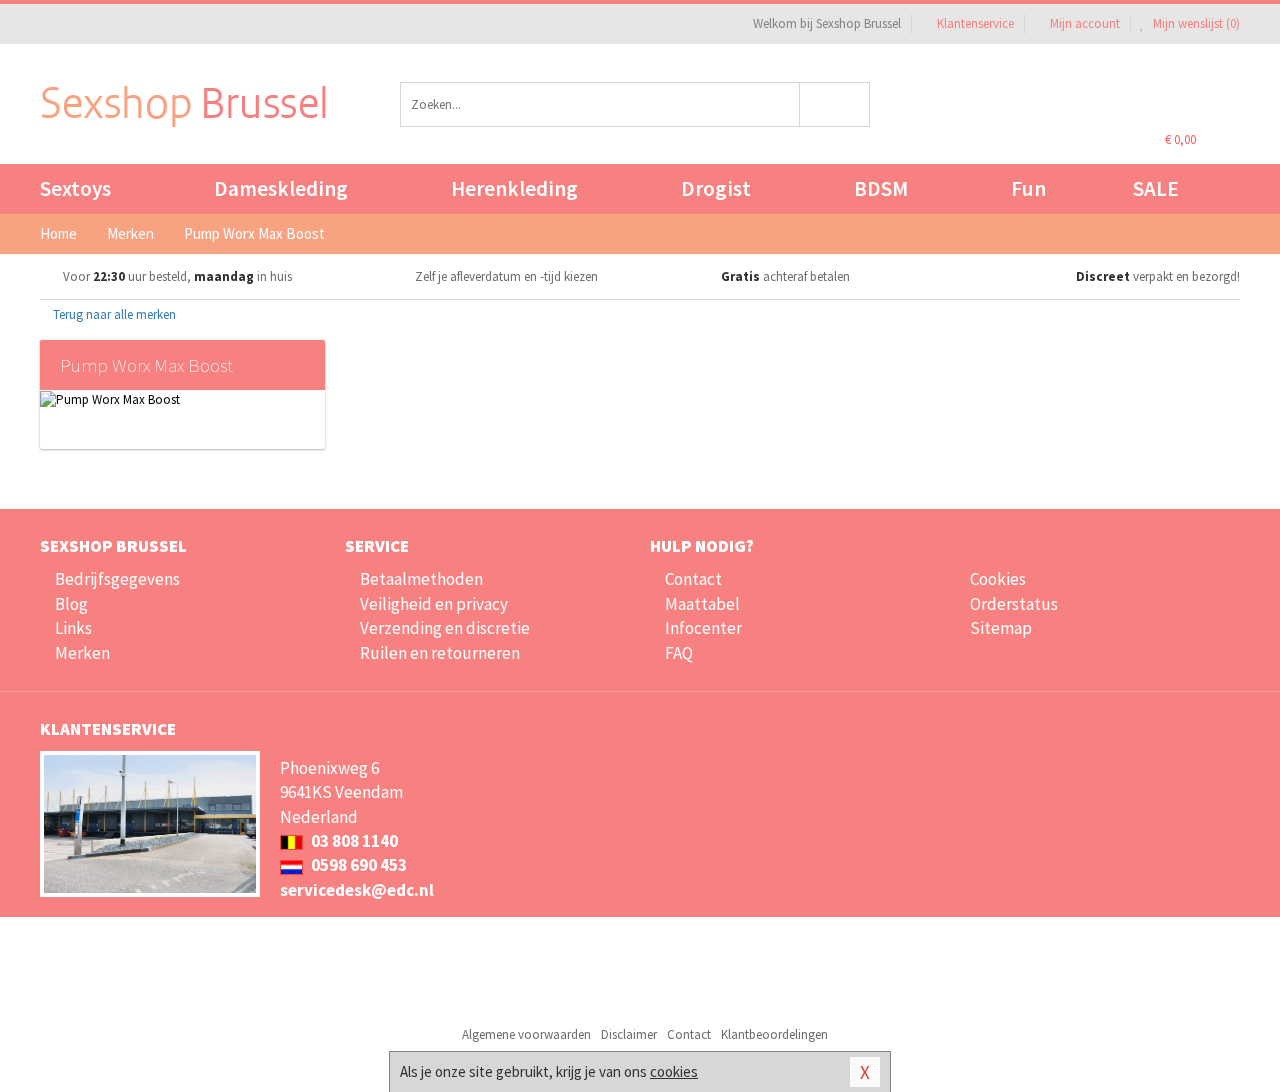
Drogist (716, 188)
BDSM (881, 188)
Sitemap (1001, 628)
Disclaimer (629, 1034)
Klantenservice (975, 23)
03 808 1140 (353, 841)
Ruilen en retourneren (440, 653)
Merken (82, 653)
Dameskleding (281, 188)
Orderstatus (1014, 604)
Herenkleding (514, 188)
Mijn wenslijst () (1195, 23)
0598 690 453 (357, 865)
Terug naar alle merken (113, 314)
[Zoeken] (835, 104)
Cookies (998, 579)
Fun (1028, 188)
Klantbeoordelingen (774, 1034)
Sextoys (75, 188)
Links (73, 628)
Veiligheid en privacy (434, 604)
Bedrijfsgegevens (117, 579)
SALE (1156, 188)
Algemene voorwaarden (526, 1034)
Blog (71, 604)
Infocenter (703, 628)
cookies (674, 1071)
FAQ (679, 653)
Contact (693, 579)
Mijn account (1085, 23)
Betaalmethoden (421, 579)
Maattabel (702, 604)
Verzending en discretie (445, 628)
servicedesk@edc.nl (357, 890)
